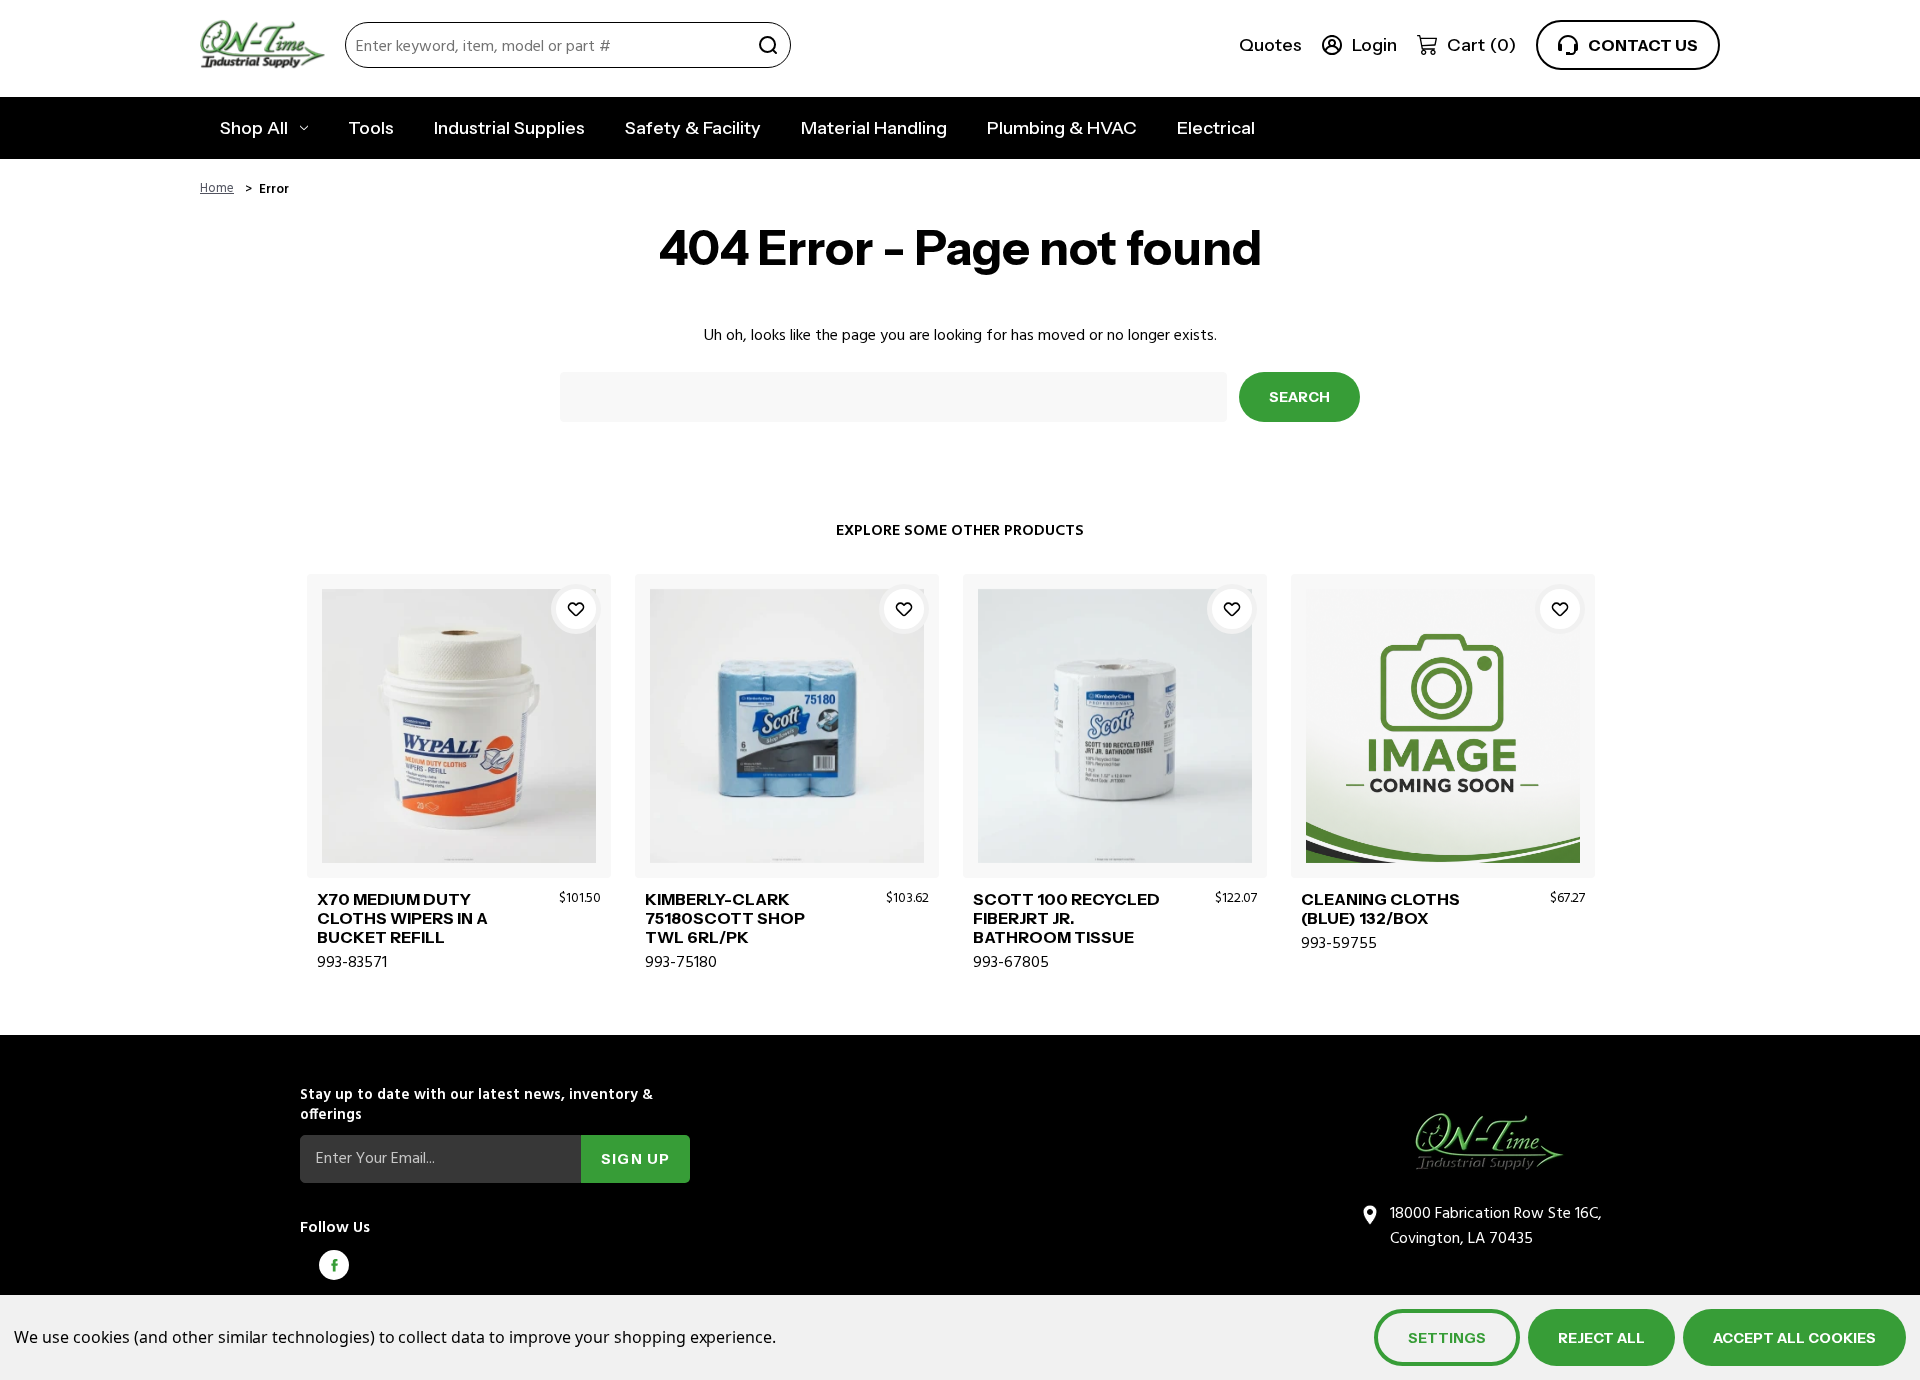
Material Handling (874, 128)
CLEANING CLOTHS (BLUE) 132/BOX (1380, 909)
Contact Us (1643, 45)
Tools (371, 128)
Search (768, 45)
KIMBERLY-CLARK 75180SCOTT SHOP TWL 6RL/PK (725, 918)
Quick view (458, 702)
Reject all (1601, 1338)
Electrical (1216, 128)
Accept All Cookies (1794, 1338)
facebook (334, 1265)
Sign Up (635, 1159)
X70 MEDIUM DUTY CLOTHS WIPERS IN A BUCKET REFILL (402, 918)
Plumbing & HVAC (1062, 128)
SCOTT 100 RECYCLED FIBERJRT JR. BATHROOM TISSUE (1066, 918)
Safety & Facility (693, 128)
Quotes (1270, 45)
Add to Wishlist (576, 609)
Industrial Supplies (509, 128)
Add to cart (458, 748)
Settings (1447, 1338)
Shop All (254, 128)
